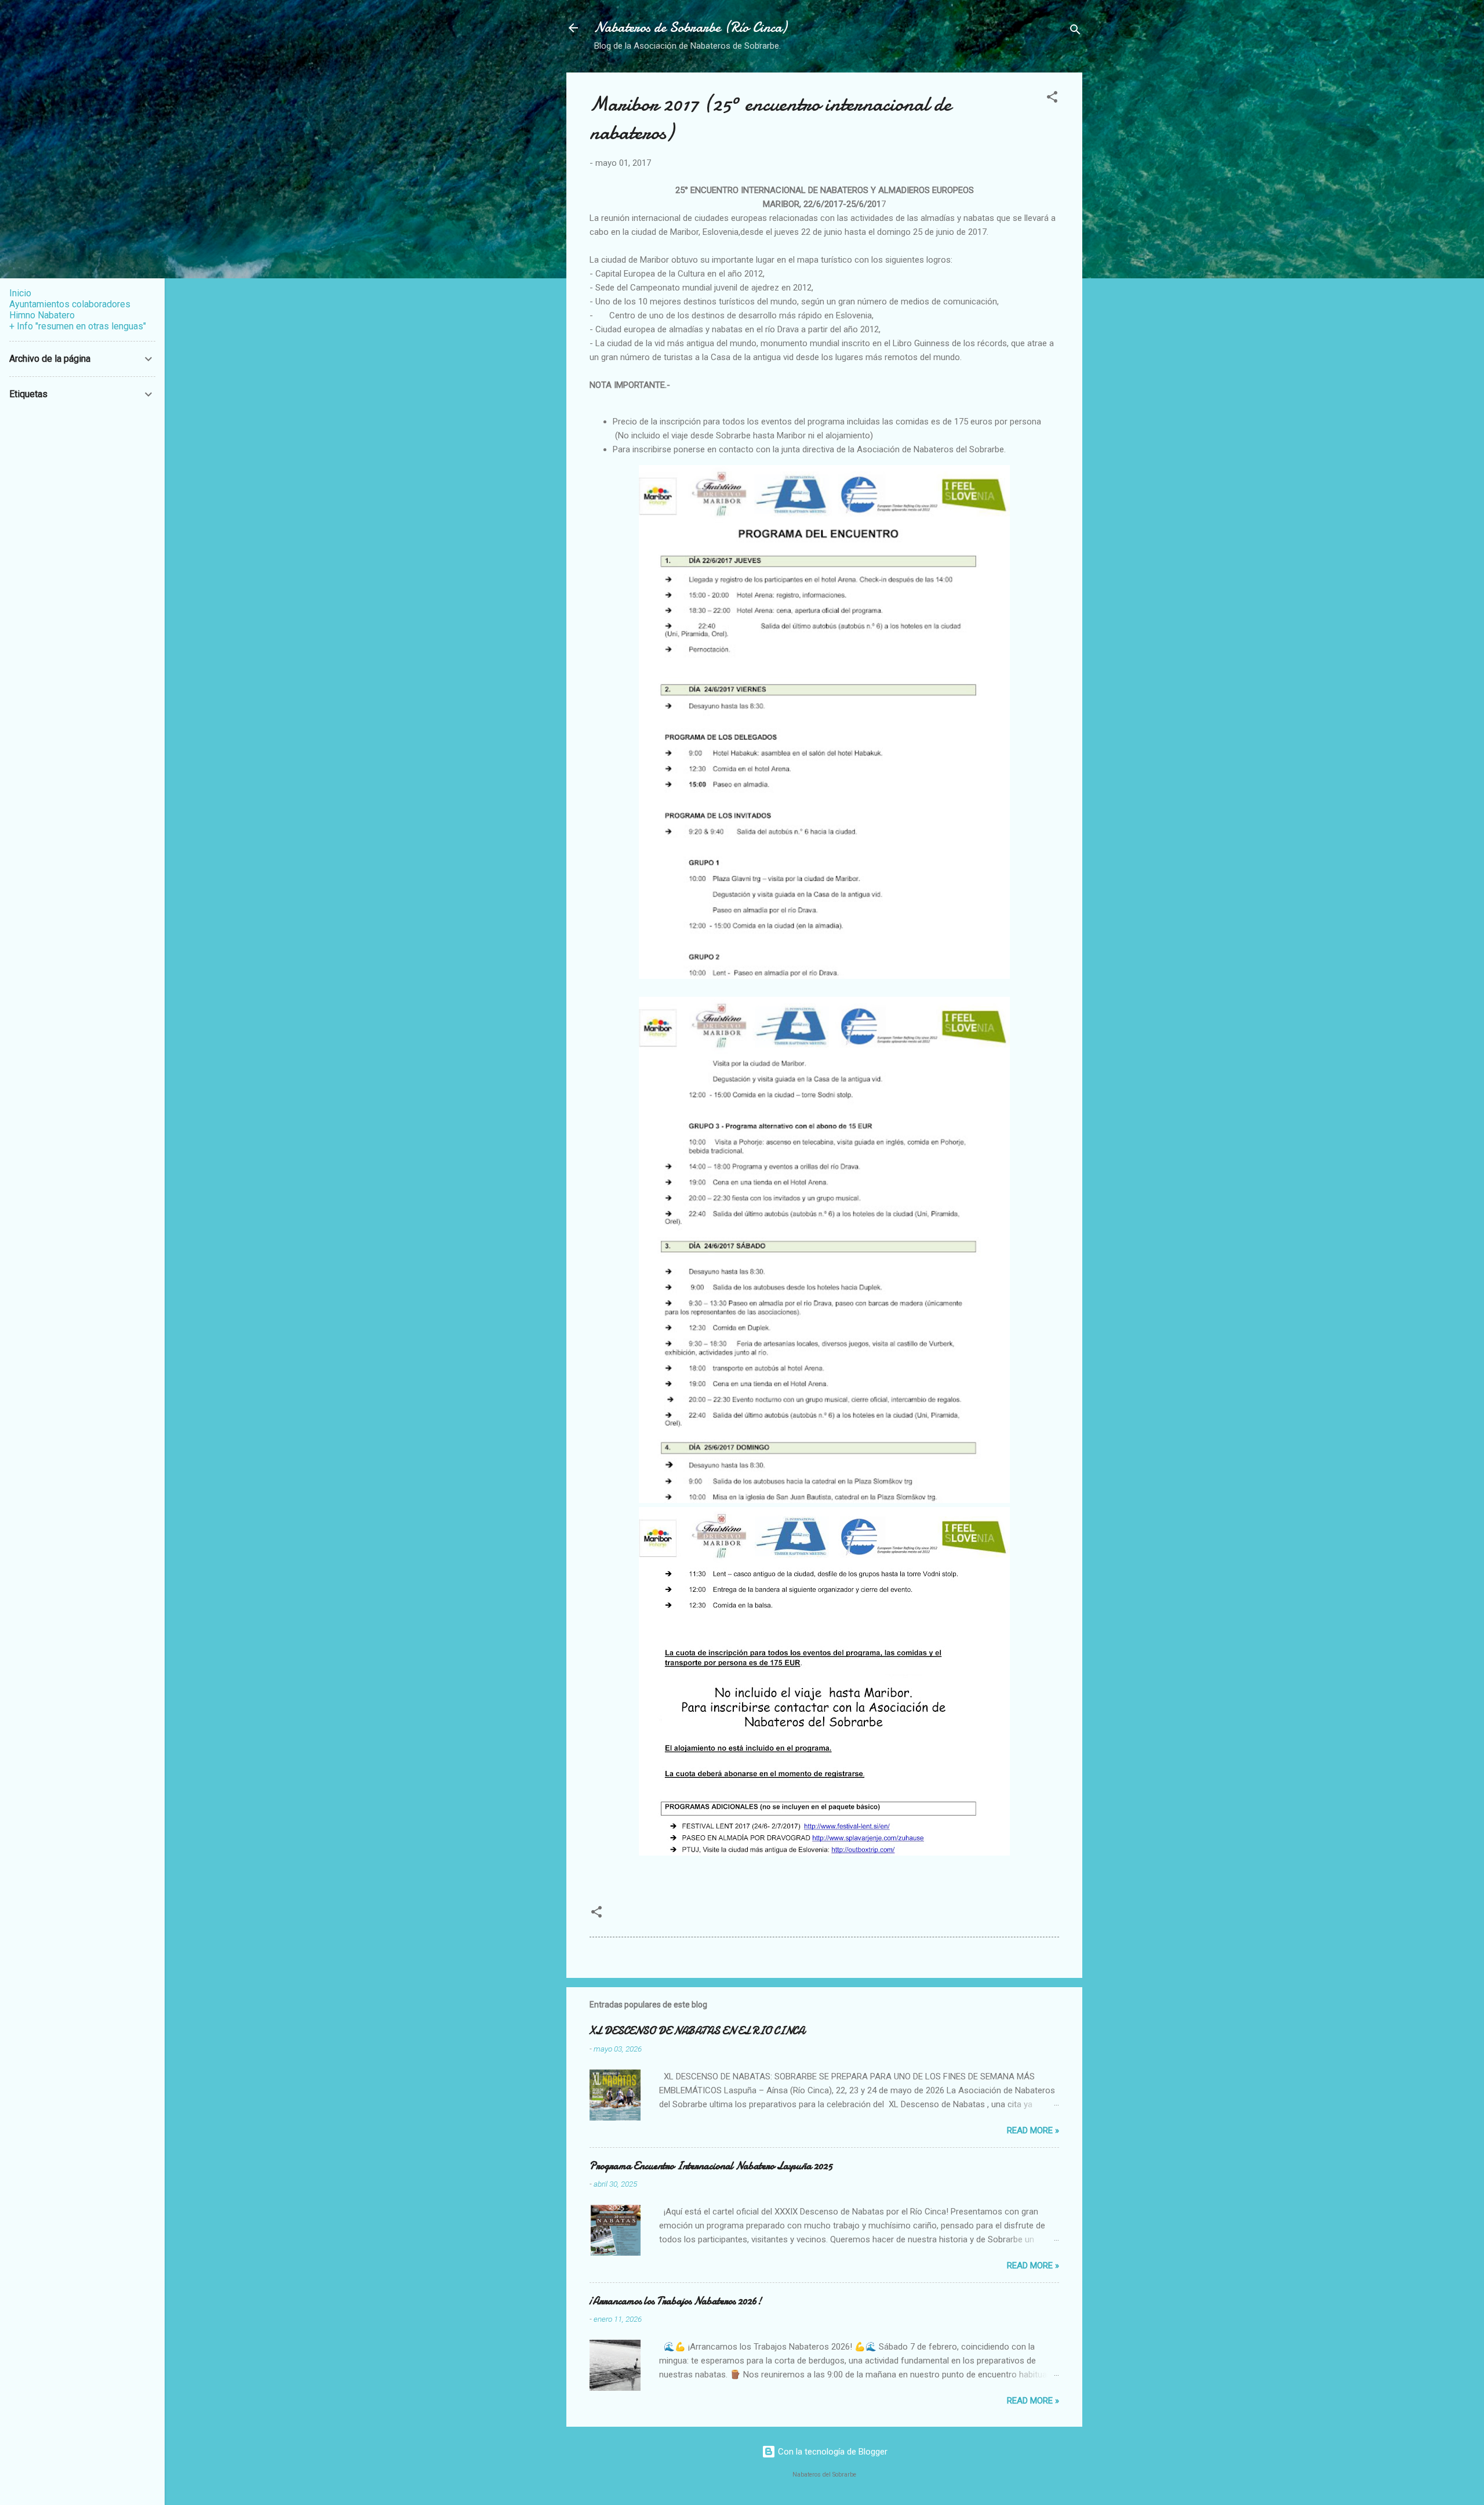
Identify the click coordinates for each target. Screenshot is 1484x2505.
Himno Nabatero (42, 315)
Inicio (20, 293)
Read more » (1033, 2130)
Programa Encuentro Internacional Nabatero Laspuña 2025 (711, 2166)
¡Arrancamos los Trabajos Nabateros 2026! (676, 2301)
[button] (1052, 99)
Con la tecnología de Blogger (832, 2452)
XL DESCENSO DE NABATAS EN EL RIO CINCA (697, 2031)
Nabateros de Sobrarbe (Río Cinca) (690, 28)
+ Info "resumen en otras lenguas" (78, 326)
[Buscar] (1075, 32)
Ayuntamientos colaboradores (70, 304)
